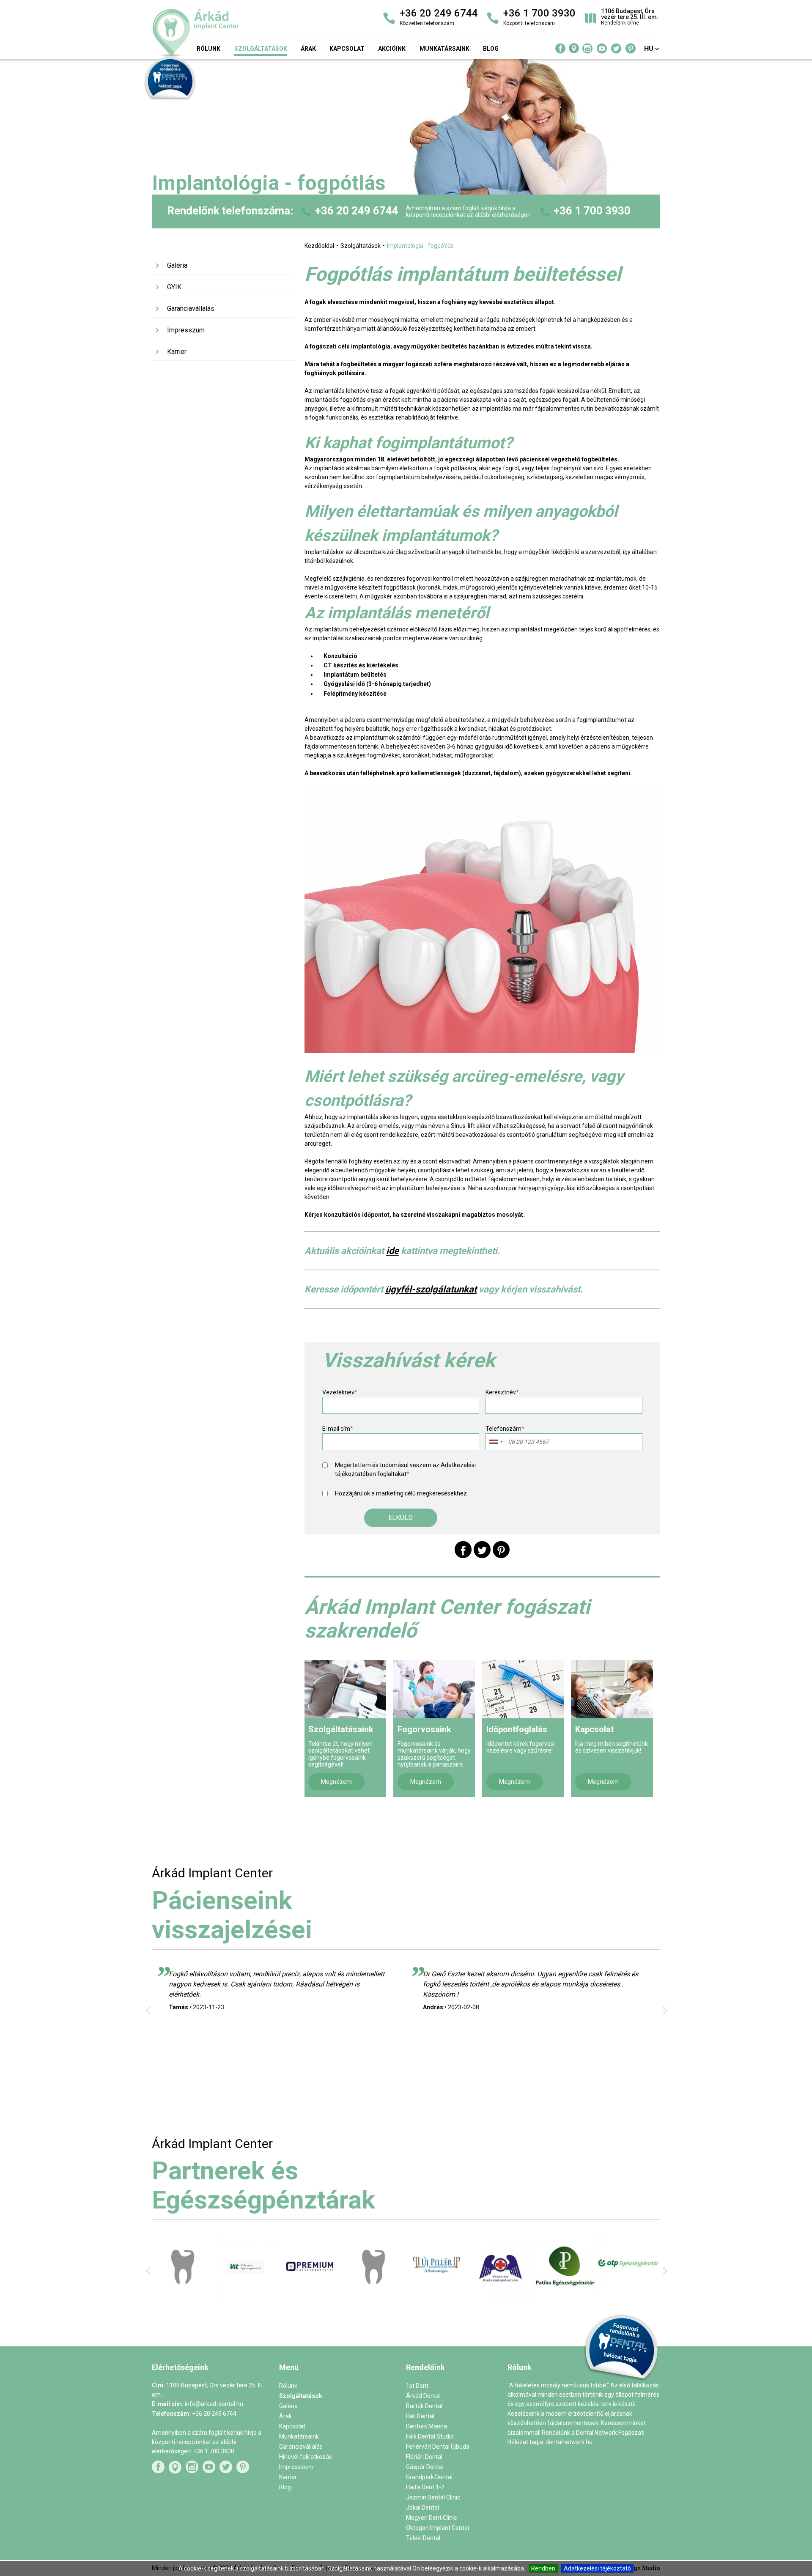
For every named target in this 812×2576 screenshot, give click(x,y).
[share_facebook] (463, 1550)
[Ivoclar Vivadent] (184, 2299)
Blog (491, 49)
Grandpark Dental (429, 2477)
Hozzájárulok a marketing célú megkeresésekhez (401, 1493)
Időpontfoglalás (517, 1729)
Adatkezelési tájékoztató (597, 2568)
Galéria (177, 265)
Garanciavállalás (191, 309)
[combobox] (496, 1442)
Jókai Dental (422, 2507)
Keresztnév (502, 1392)
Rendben (543, 2568)
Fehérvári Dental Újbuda (438, 2447)
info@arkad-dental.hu (214, 2404)
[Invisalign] (311, 2297)
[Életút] (565, 2291)
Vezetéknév (340, 1392)
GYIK (174, 287)
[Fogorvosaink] (434, 1689)
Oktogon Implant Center (438, 2528)
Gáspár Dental (425, 2467)
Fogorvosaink (424, 1729)
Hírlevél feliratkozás (306, 2457)
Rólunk (208, 49)
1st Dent (417, 2386)
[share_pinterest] (501, 1550)
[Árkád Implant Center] (233, 33)
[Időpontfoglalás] (523, 1689)
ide (392, 1251)
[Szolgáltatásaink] (345, 1689)
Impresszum (186, 330)
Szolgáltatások (261, 49)
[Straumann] (438, 2302)
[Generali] (628, 2298)
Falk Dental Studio (430, 2436)
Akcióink (392, 49)
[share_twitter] (482, 1550)
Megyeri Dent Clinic (431, 2518)
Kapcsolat (347, 49)
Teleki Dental (423, 2538)
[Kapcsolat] (612, 1689)
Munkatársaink (444, 49)
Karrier (177, 352)
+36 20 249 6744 (357, 211)
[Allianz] (501, 2297)
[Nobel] (374, 2295)
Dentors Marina (427, 2426)
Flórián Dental (424, 2457)
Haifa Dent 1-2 (425, 2487)
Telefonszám (505, 1429)
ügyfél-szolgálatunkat (431, 1289)
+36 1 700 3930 (592, 211)
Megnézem (336, 1782)
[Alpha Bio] (247, 2297)
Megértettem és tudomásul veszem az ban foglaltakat (405, 1469)
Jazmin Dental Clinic (433, 2497)
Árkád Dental (423, 2396)
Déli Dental (420, 2416)
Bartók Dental (424, 2406)
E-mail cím (338, 1429)
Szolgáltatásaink (341, 1729)
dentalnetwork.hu (569, 2442)
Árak (308, 49)
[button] (401, 1518)
